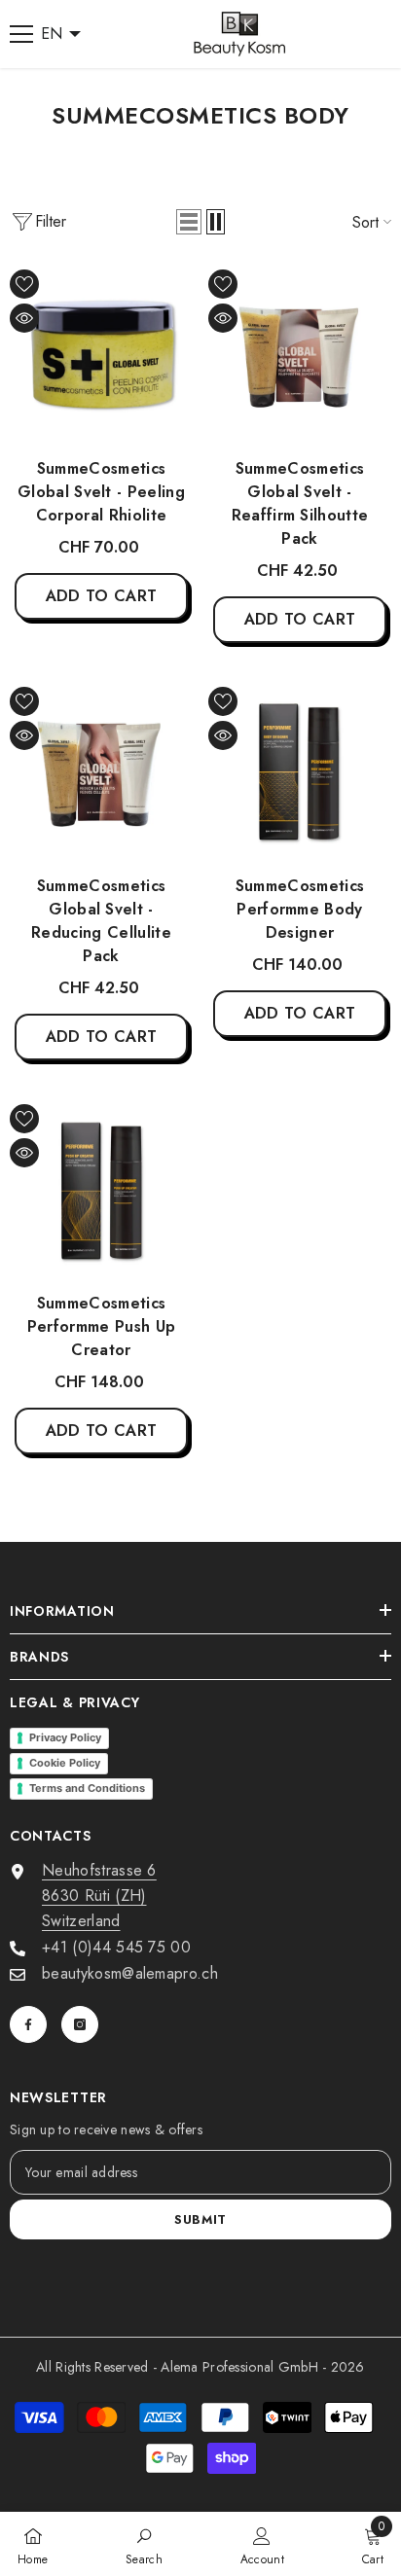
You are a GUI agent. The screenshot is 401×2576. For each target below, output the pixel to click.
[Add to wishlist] (24, 284)
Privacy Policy (65, 1737)
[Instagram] (80, 2024)
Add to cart (102, 596)
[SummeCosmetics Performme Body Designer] (300, 773)
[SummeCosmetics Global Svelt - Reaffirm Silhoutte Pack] (300, 356)
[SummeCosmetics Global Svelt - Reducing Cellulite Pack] (101, 773)
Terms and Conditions (87, 1788)
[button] (189, 222)
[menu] (21, 34)
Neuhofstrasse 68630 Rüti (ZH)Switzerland (99, 1896)
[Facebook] (28, 2024)
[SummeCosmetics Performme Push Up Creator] (101, 1191)
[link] (144, 2544)
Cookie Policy (65, 1763)
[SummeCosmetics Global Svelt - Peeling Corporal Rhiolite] (101, 356)
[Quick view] (24, 318)
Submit (200, 2219)
